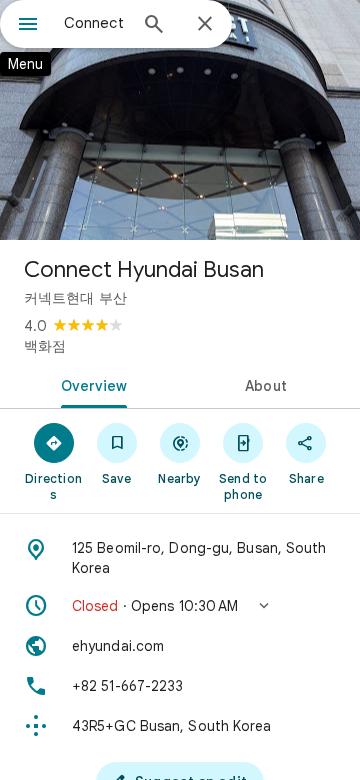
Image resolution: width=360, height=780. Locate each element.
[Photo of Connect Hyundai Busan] (180, 120)
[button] (180, 606)
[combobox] (95, 23)
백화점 (45, 346)
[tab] (90, 384)
